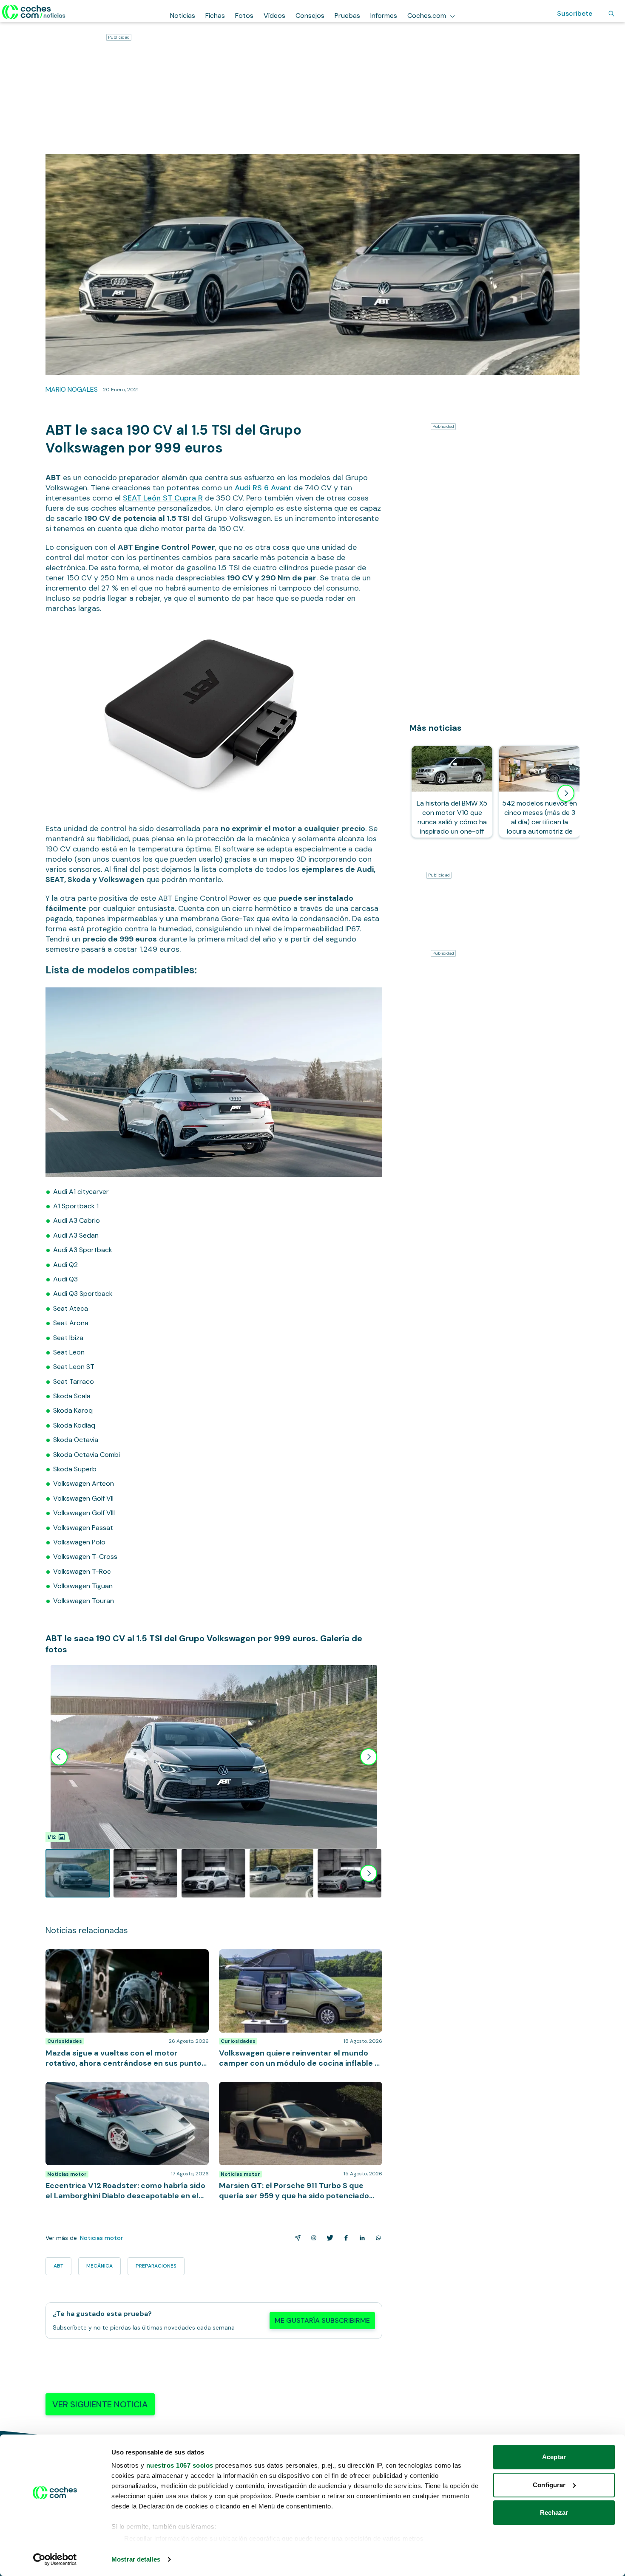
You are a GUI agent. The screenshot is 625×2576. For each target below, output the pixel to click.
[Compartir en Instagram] (312, 2238)
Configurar (549, 2485)
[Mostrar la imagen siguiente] (369, 1757)
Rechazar (554, 2512)
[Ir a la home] (34, 12)
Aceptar (554, 2457)
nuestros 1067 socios (180, 2465)
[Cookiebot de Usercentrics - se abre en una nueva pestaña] (55, 2559)
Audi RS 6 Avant (263, 488)
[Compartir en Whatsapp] (377, 2238)
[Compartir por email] (296, 2238)
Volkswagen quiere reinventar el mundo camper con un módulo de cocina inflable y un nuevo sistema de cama (300, 1962)
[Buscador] (611, 14)
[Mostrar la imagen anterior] (59, 1757)
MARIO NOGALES (72, 389)
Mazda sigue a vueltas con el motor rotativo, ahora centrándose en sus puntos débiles (125, 1958)
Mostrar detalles (136, 2559)
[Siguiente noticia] (566, 793)
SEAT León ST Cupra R (163, 498)
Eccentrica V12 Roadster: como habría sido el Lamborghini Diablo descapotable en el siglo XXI (119, 2090)
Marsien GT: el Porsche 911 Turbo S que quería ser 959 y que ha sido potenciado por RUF (295, 2090)
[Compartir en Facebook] (344, 2238)
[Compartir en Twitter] (328, 2238)
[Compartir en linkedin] (361, 2238)
